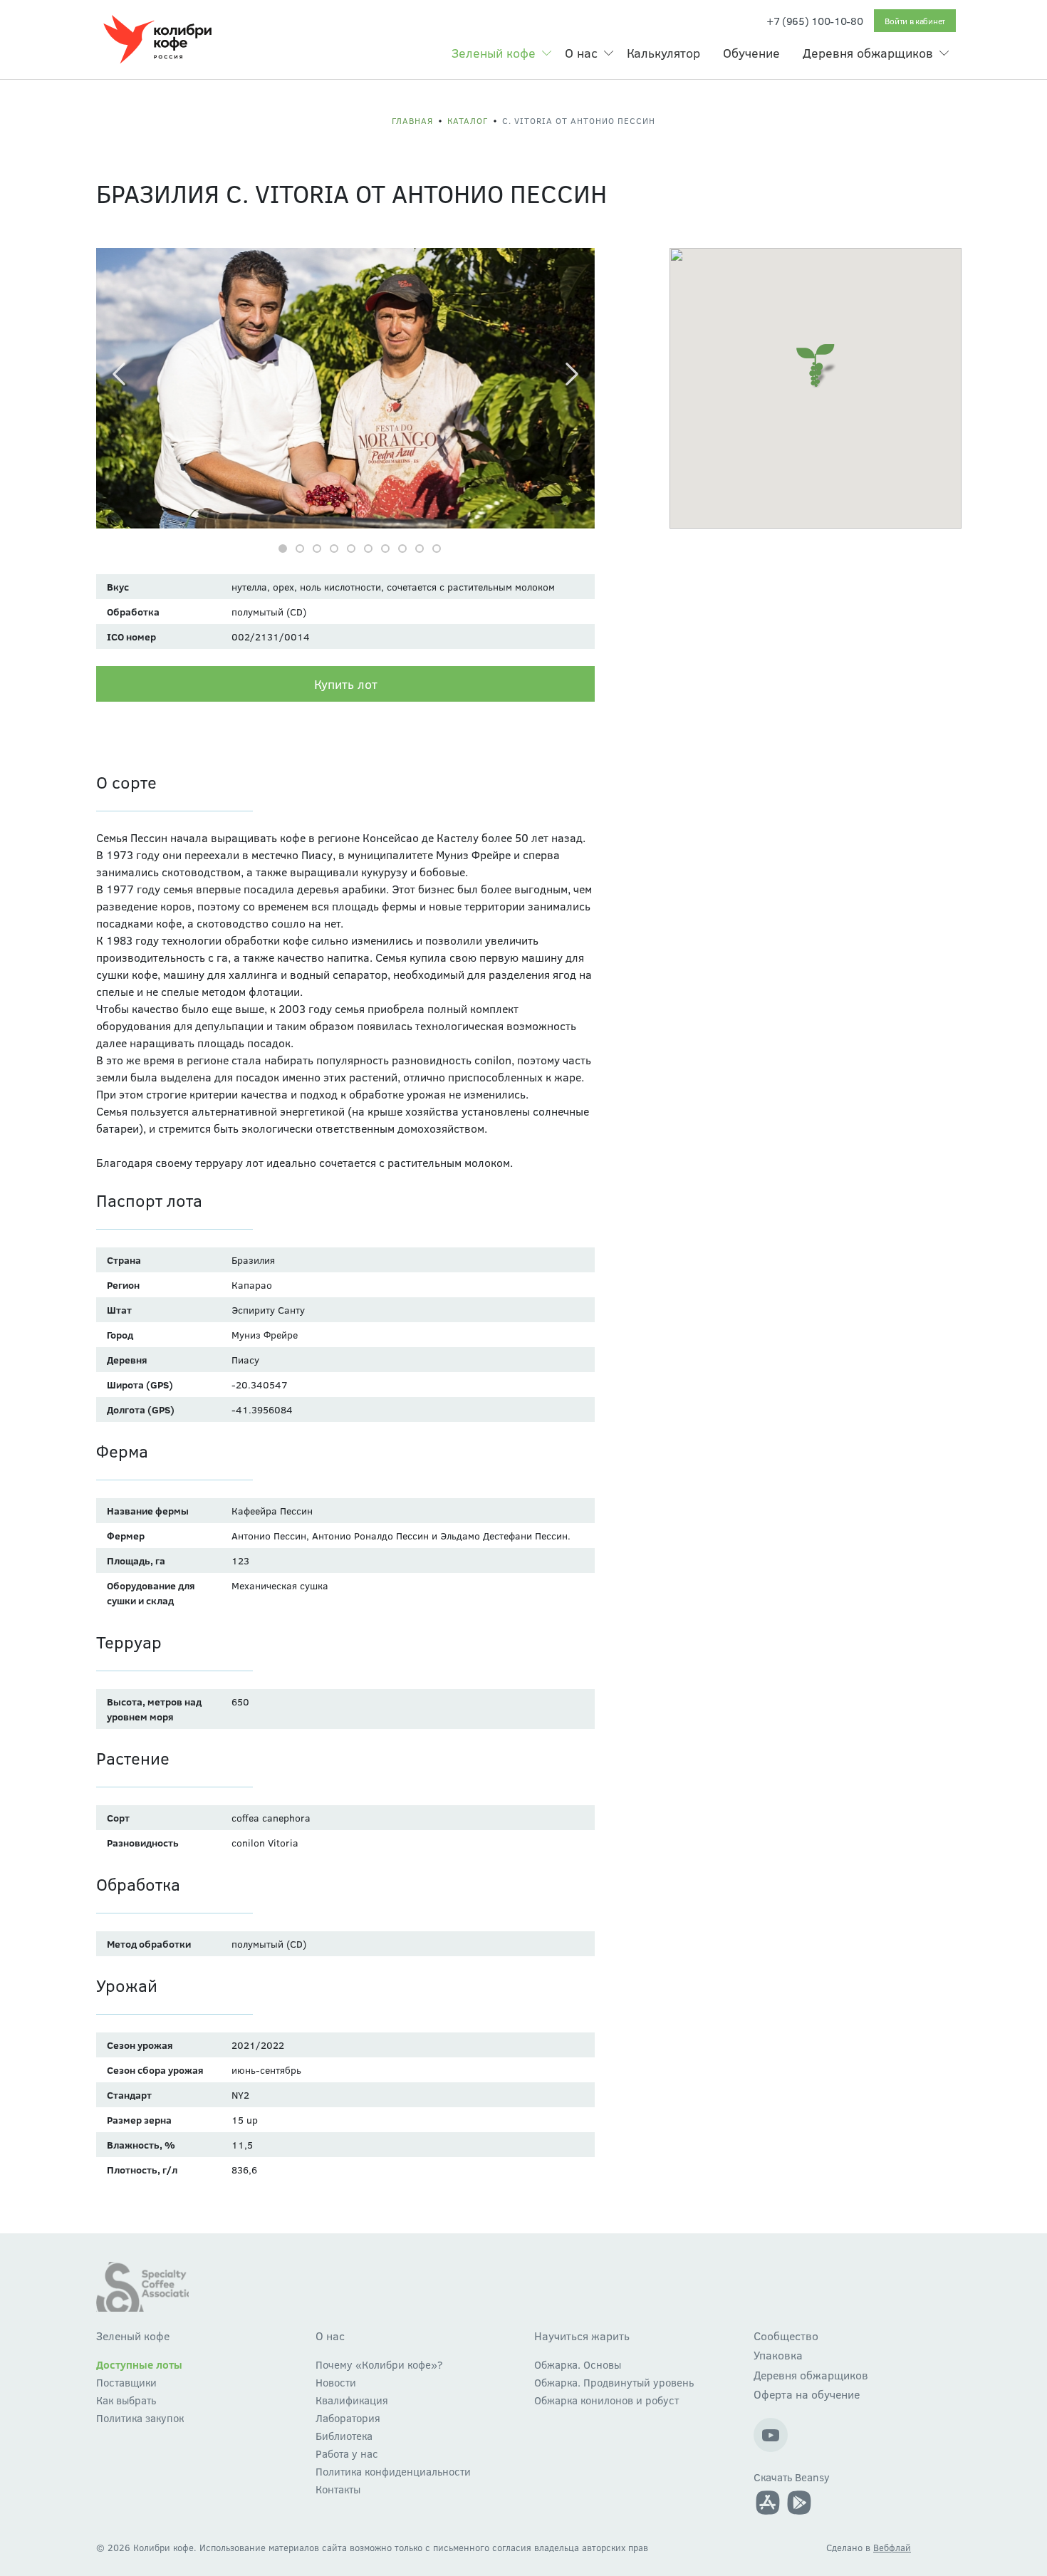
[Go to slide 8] (402, 549)
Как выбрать (126, 2400)
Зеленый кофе (494, 53)
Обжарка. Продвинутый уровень (614, 2382)
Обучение (751, 53)
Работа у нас (347, 2453)
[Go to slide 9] (420, 549)
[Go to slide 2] (300, 549)
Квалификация (352, 2400)
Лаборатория (348, 2418)
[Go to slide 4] (334, 549)
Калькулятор (663, 53)
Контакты (338, 2489)
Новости (336, 2382)
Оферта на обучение (807, 2394)
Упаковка (778, 2355)
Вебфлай (892, 2548)
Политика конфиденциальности (393, 2471)
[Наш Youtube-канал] (771, 2435)
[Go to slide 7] (385, 549)
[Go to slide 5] (351, 549)
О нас (581, 53)
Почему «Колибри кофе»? (379, 2364)
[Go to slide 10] (437, 549)
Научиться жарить (582, 2336)
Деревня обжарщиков (868, 53)
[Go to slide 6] (368, 549)
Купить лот (346, 684)
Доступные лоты (139, 2364)
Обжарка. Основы (578, 2364)
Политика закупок (140, 2418)
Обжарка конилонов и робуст (606, 2400)
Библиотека (344, 2436)
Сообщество (786, 2336)
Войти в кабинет (915, 21)
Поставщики (126, 2382)
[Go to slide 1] (283, 549)
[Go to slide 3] (317, 549)
